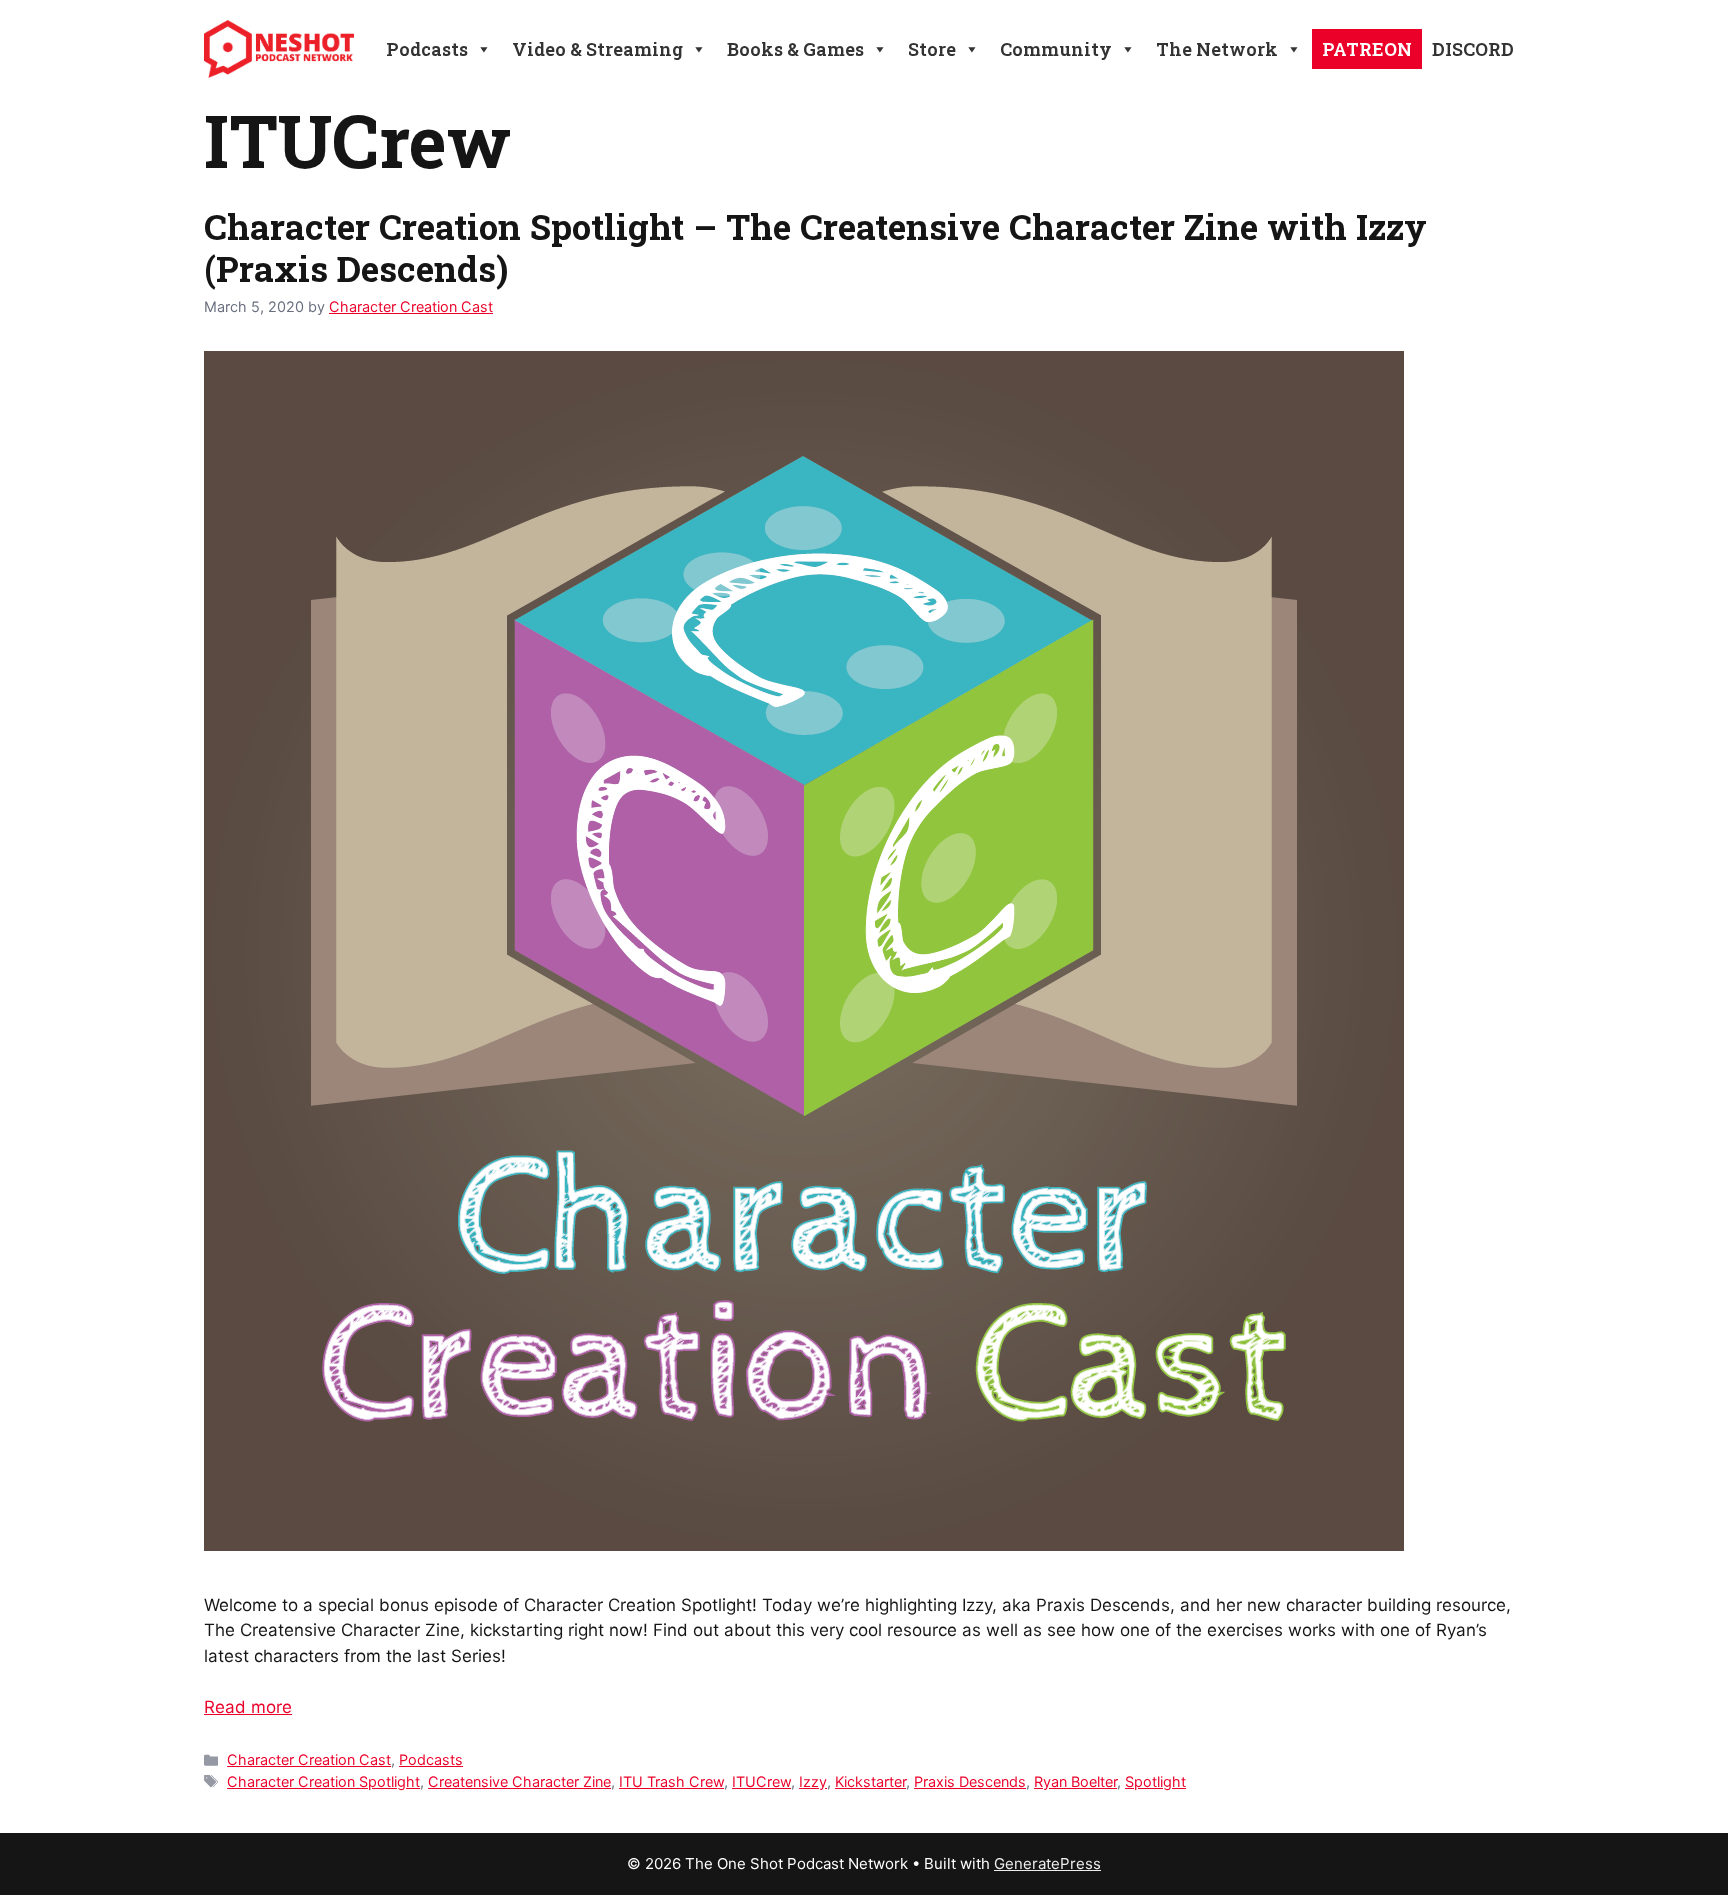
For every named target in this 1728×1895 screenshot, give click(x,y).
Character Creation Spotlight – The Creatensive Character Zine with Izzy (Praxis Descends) (815, 247)
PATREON (1367, 49)
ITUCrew (761, 1781)
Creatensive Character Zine (519, 1781)
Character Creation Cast (309, 1759)
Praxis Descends (970, 1781)
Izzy (813, 1781)
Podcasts (431, 1759)
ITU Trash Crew (671, 1781)
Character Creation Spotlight (323, 1781)
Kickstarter (870, 1781)
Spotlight (1155, 1781)
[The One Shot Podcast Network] (279, 48)
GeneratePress (1047, 1863)
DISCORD (1473, 49)
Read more (248, 1707)
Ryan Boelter (1075, 1781)
